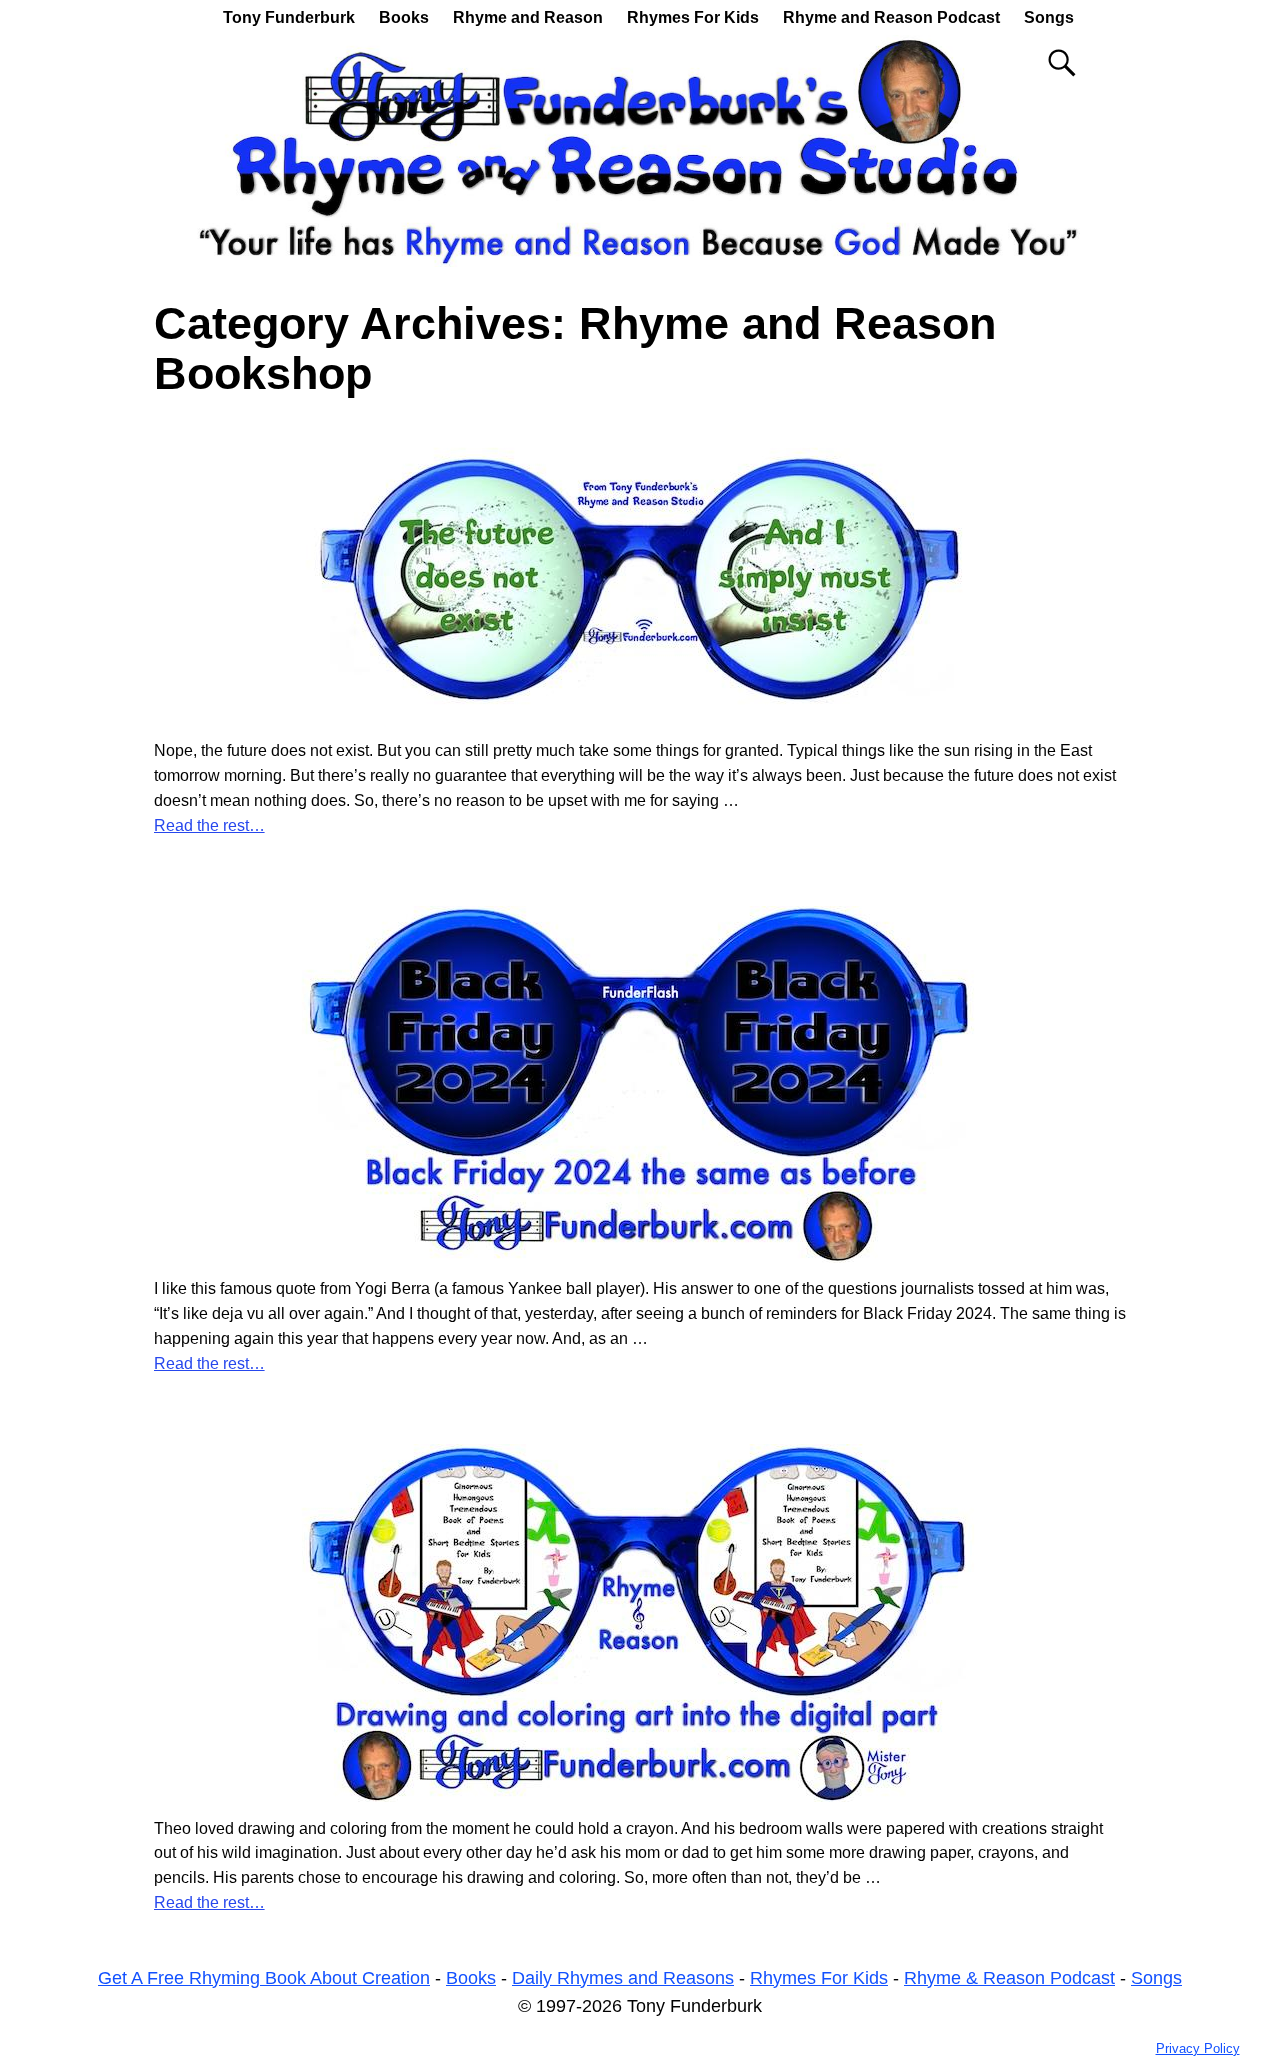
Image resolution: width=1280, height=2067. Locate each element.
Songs (1049, 17)
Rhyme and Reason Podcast (891, 17)
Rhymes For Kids (693, 17)
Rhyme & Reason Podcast (1009, 1978)
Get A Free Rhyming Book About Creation (264, 1978)
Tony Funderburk (289, 17)
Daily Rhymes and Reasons (623, 1978)
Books (404, 17)
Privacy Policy (1198, 2048)
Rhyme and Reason (528, 17)
